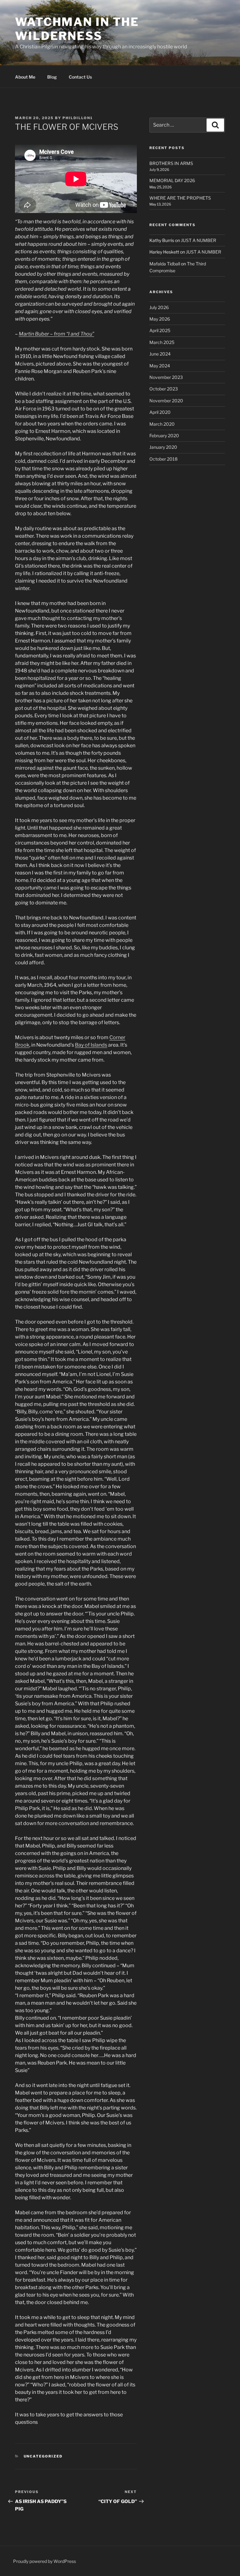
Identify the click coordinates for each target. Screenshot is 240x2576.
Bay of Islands (91, 1045)
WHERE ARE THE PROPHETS (180, 198)
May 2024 (160, 366)
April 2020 (160, 412)
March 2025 (162, 342)
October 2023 (164, 389)
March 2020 (162, 424)
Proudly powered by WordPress (45, 2561)
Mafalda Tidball (165, 264)
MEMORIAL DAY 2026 (172, 180)
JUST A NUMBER (199, 240)
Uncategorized (43, 2456)
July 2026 (159, 307)
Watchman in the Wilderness (77, 29)
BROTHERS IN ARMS (171, 163)
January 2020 (163, 447)
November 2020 (166, 401)
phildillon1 (78, 118)
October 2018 (163, 459)
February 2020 (164, 436)
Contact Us (80, 77)
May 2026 (160, 319)
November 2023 (166, 377)
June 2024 (160, 354)
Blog (52, 77)
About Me (25, 77)
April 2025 (160, 330)
